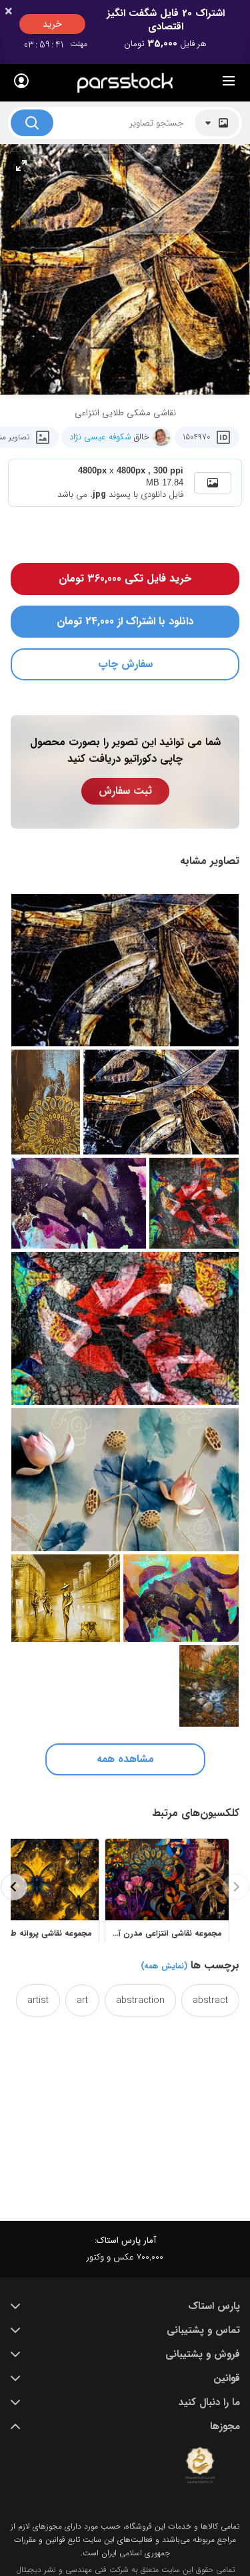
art (82, 2000)
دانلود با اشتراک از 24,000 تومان (125, 621)
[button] (125, 2306)
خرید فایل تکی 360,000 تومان (125, 579)
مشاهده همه (125, 1759)
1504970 (196, 437)
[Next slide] (14, 1887)
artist (38, 2000)
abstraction (140, 2000)
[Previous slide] (236, 1887)
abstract (210, 2000)
